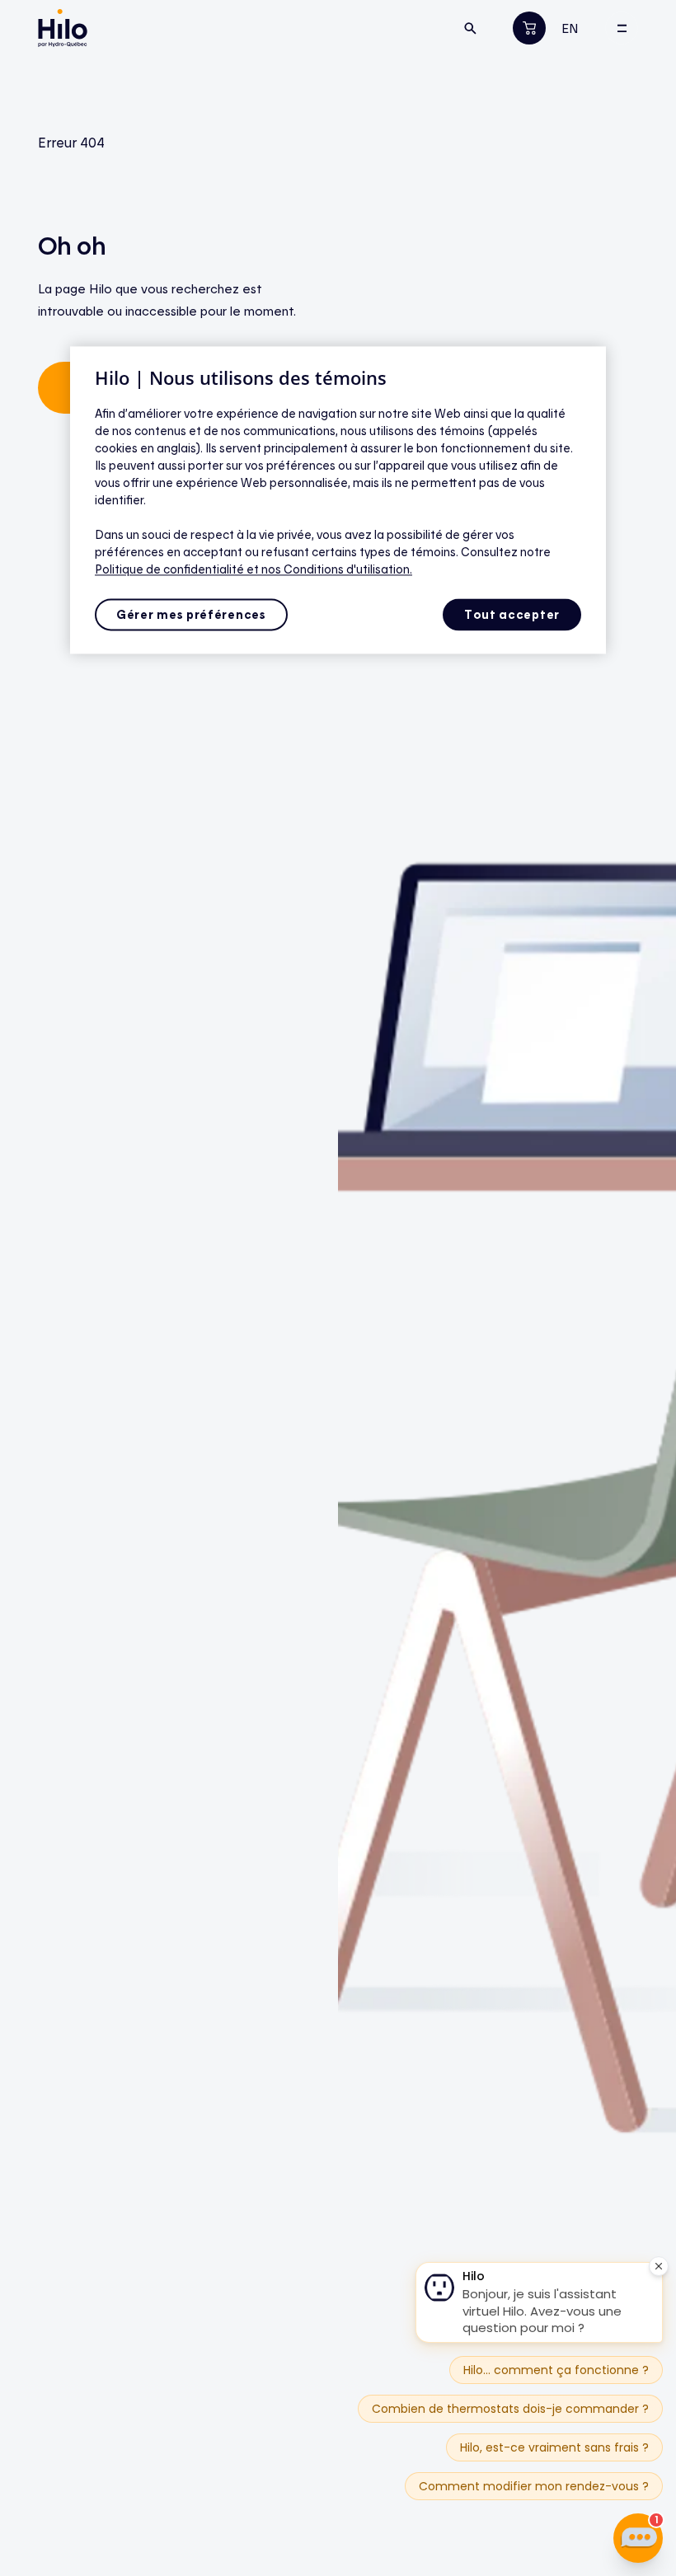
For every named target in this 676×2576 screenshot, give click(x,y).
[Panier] (530, 28)
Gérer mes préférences (191, 614)
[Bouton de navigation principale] (622, 28)
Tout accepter (512, 614)
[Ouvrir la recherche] (471, 28)
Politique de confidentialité (171, 569)
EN (570, 28)
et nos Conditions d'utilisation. (329, 569)
